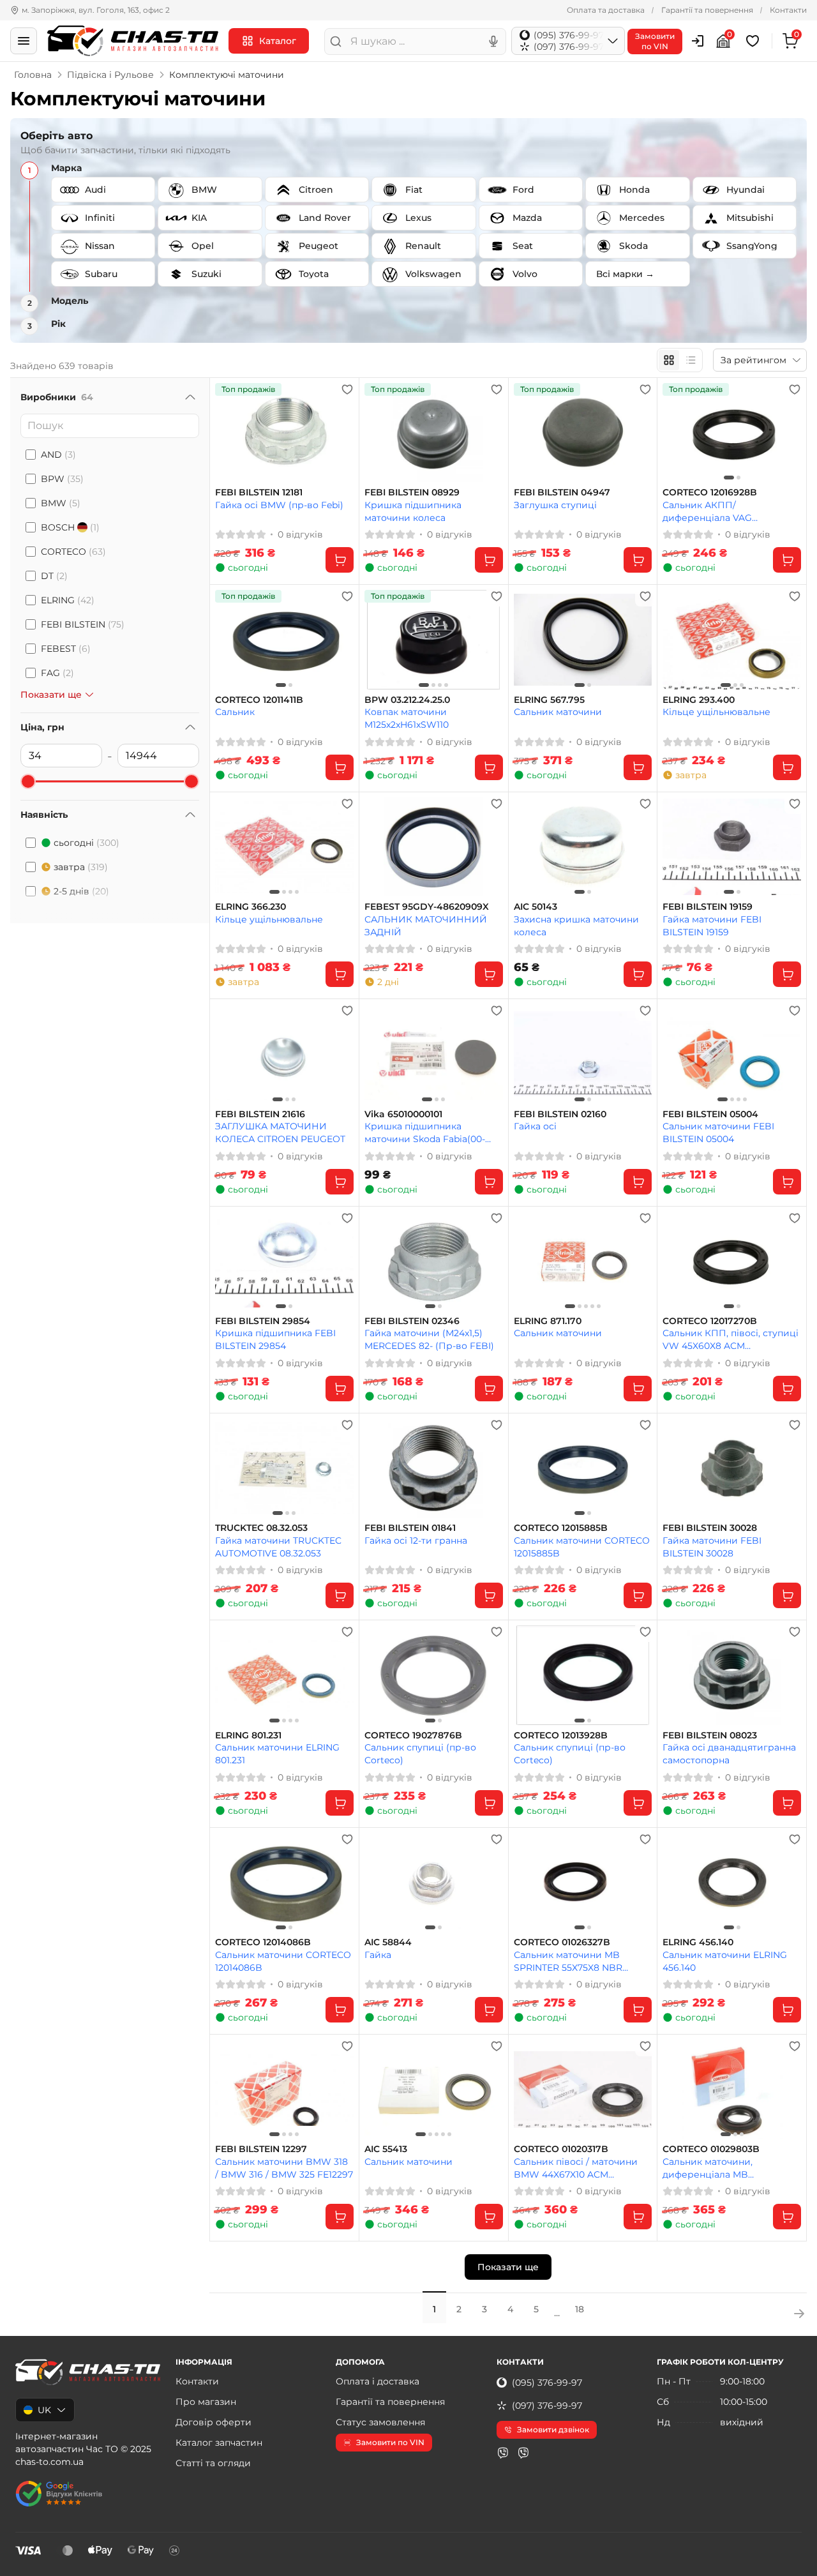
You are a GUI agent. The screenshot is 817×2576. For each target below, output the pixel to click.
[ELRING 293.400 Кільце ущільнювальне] (732, 639)
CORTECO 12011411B (259, 700)
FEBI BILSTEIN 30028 (710, 1528)
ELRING (68, 600)
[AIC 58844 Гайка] (434, 1882)
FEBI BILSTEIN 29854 (263, 1321)
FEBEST (66, 649)
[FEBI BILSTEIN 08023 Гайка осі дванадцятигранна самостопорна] (732, 1675)
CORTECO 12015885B (561, 1528)
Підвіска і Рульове (110, 75)
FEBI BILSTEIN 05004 (710, 1114)
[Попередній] (675, 433)
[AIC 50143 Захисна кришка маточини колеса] (583, 847)
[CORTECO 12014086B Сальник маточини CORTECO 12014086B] (284, 1882)
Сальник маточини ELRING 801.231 (277, 1753)
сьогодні (86, 843)
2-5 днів (81, 891)
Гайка (378, 1955)
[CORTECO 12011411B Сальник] (284, 639)
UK (44, 2410)
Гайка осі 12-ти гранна (416, 1540)
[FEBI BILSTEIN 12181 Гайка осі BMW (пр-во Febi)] (284, 433)
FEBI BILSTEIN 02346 (412, 1321)
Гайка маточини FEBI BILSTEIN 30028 (712, 1547)
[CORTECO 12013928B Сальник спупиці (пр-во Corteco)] (583, 1675)
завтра (81, 867)
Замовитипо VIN (655, 41)
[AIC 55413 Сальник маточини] (434, 2089)
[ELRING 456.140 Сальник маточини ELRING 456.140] (732, 1882)
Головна (33, 75)
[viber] (503, 2453)
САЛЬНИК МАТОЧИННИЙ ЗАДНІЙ (426, 925)
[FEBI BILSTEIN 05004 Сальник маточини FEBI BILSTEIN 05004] (732, 1054)
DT (54, 576)
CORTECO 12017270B (710, 1321)
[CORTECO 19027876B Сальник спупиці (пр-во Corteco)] (434, 1675)
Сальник (235, 712)
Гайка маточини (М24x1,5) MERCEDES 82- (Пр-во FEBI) (429, 1339)
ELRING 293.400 (699, 700)
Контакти (788, 10)
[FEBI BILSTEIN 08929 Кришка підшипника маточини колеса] (434, 433)
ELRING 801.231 (248, 1736)
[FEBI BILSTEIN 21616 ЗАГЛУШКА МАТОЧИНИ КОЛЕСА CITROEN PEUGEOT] (284, 1054)
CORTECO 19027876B (413, 1736)
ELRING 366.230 (251, 907)
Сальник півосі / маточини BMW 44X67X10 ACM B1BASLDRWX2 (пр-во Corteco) (576, 2168)
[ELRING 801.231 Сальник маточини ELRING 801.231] (284, 1675)
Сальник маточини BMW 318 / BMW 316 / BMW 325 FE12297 (284, 2168)
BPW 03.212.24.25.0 (407, 700)
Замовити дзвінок (553, 2429)
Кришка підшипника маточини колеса (413, 511)
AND (58, 455)
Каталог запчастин (219, 2443)
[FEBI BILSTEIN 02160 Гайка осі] (583, 1054)
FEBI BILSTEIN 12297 (261, 2149)
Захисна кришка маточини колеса (576, 925)
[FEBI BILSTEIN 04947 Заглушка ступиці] (583, 433)
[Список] (691, 360)
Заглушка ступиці (555, 505)
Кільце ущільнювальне (716, 712)
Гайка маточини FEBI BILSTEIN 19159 (712, 925)
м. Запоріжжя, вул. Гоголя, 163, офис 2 (96, 10)
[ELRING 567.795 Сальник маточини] (583, 639)
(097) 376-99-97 (547, 2406)
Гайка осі (535, 1126)
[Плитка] (669, 360)
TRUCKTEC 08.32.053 (261, 1528)
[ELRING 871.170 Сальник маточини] (583, 1261)
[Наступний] (788, 433)
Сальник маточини (558, 712)
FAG (57, 673)
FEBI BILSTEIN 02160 (560, 1114)
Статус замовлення (380, 2422)
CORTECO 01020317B (561, 2149)
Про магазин (206, 2402)
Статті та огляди (213, 2463)
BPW (62, 479)
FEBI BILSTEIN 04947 (562, 493)
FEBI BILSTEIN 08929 (412, 493)
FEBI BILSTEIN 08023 (710, 1736)
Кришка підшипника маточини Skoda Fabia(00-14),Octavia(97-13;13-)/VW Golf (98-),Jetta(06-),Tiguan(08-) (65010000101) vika (430, 1132)
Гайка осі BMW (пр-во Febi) (279, 505)
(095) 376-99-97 (547, 2383)
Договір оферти (214, 2422)
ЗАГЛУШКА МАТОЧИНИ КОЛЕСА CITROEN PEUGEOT (280, 1132)
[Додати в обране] (347, 389)
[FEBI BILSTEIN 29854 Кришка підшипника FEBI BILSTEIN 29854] (284, 1261)
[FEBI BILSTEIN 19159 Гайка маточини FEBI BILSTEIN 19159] (732, 847)
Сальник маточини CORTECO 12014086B (283, 1961)
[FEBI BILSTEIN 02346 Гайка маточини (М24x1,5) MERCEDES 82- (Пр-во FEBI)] (434, 1261)
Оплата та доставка (606, 10)
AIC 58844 (388, 1942)
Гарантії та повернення (707, 10)
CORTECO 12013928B (561, 1736)
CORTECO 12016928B (710, 493)
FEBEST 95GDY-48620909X (427, 907)
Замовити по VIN (390, 2442)
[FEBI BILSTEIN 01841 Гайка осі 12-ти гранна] (434, 1468)
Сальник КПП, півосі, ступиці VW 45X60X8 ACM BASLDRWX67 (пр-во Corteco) (731, 1339)
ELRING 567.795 (549, 700)
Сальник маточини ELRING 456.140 (725, 1961)
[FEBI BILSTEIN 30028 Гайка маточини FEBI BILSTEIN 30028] (732, 1468)
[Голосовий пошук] (493, 41)
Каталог (278, 41)
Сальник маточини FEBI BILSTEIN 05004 (718, 1132)
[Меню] (24, 41)
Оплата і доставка (378, 2381)
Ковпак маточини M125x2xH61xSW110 (407, 718)
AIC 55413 (386, 2149)
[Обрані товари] (754, 41)
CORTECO (73, 552)
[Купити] (340, 560)
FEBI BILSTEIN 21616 (260, 1114)
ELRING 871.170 (548, 1321)
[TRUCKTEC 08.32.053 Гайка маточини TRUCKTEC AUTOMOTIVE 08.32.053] (284, 1468)
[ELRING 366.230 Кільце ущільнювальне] (284, 847)
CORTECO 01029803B (711, 2149)
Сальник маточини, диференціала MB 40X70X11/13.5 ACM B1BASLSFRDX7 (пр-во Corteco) (714, 2168)
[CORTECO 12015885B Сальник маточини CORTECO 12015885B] (583, 1468)
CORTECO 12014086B (263, 1942)
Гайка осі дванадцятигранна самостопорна (729, 1753)
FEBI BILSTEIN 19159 (708, 907)
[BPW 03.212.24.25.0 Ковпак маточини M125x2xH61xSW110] (434, 639)
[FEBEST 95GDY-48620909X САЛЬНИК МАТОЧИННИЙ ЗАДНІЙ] (434, 847)
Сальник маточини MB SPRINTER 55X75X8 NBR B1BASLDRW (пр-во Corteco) (580, 1961)
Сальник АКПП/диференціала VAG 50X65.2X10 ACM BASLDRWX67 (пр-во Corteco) (711, 511)
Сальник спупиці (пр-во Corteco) (420, 1753)
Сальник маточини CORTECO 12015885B (582, 1547)
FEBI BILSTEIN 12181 (259, 493)
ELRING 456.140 (698, 1942)
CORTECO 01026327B (562, 1942)
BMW (61, 503)
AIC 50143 (536, 907)
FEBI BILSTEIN (83, 624)
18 (580, 2309)
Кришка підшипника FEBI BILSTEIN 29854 (275, 1339)
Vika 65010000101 (403, 1114)
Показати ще (508, 2267)
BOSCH (70, 527)
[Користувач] (698, 41)
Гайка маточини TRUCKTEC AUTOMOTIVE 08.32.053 (278, 1547)
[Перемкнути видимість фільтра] (190, 397)
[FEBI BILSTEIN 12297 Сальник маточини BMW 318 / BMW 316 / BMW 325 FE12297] (284, 2089)
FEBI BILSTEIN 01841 (410, 1528)
